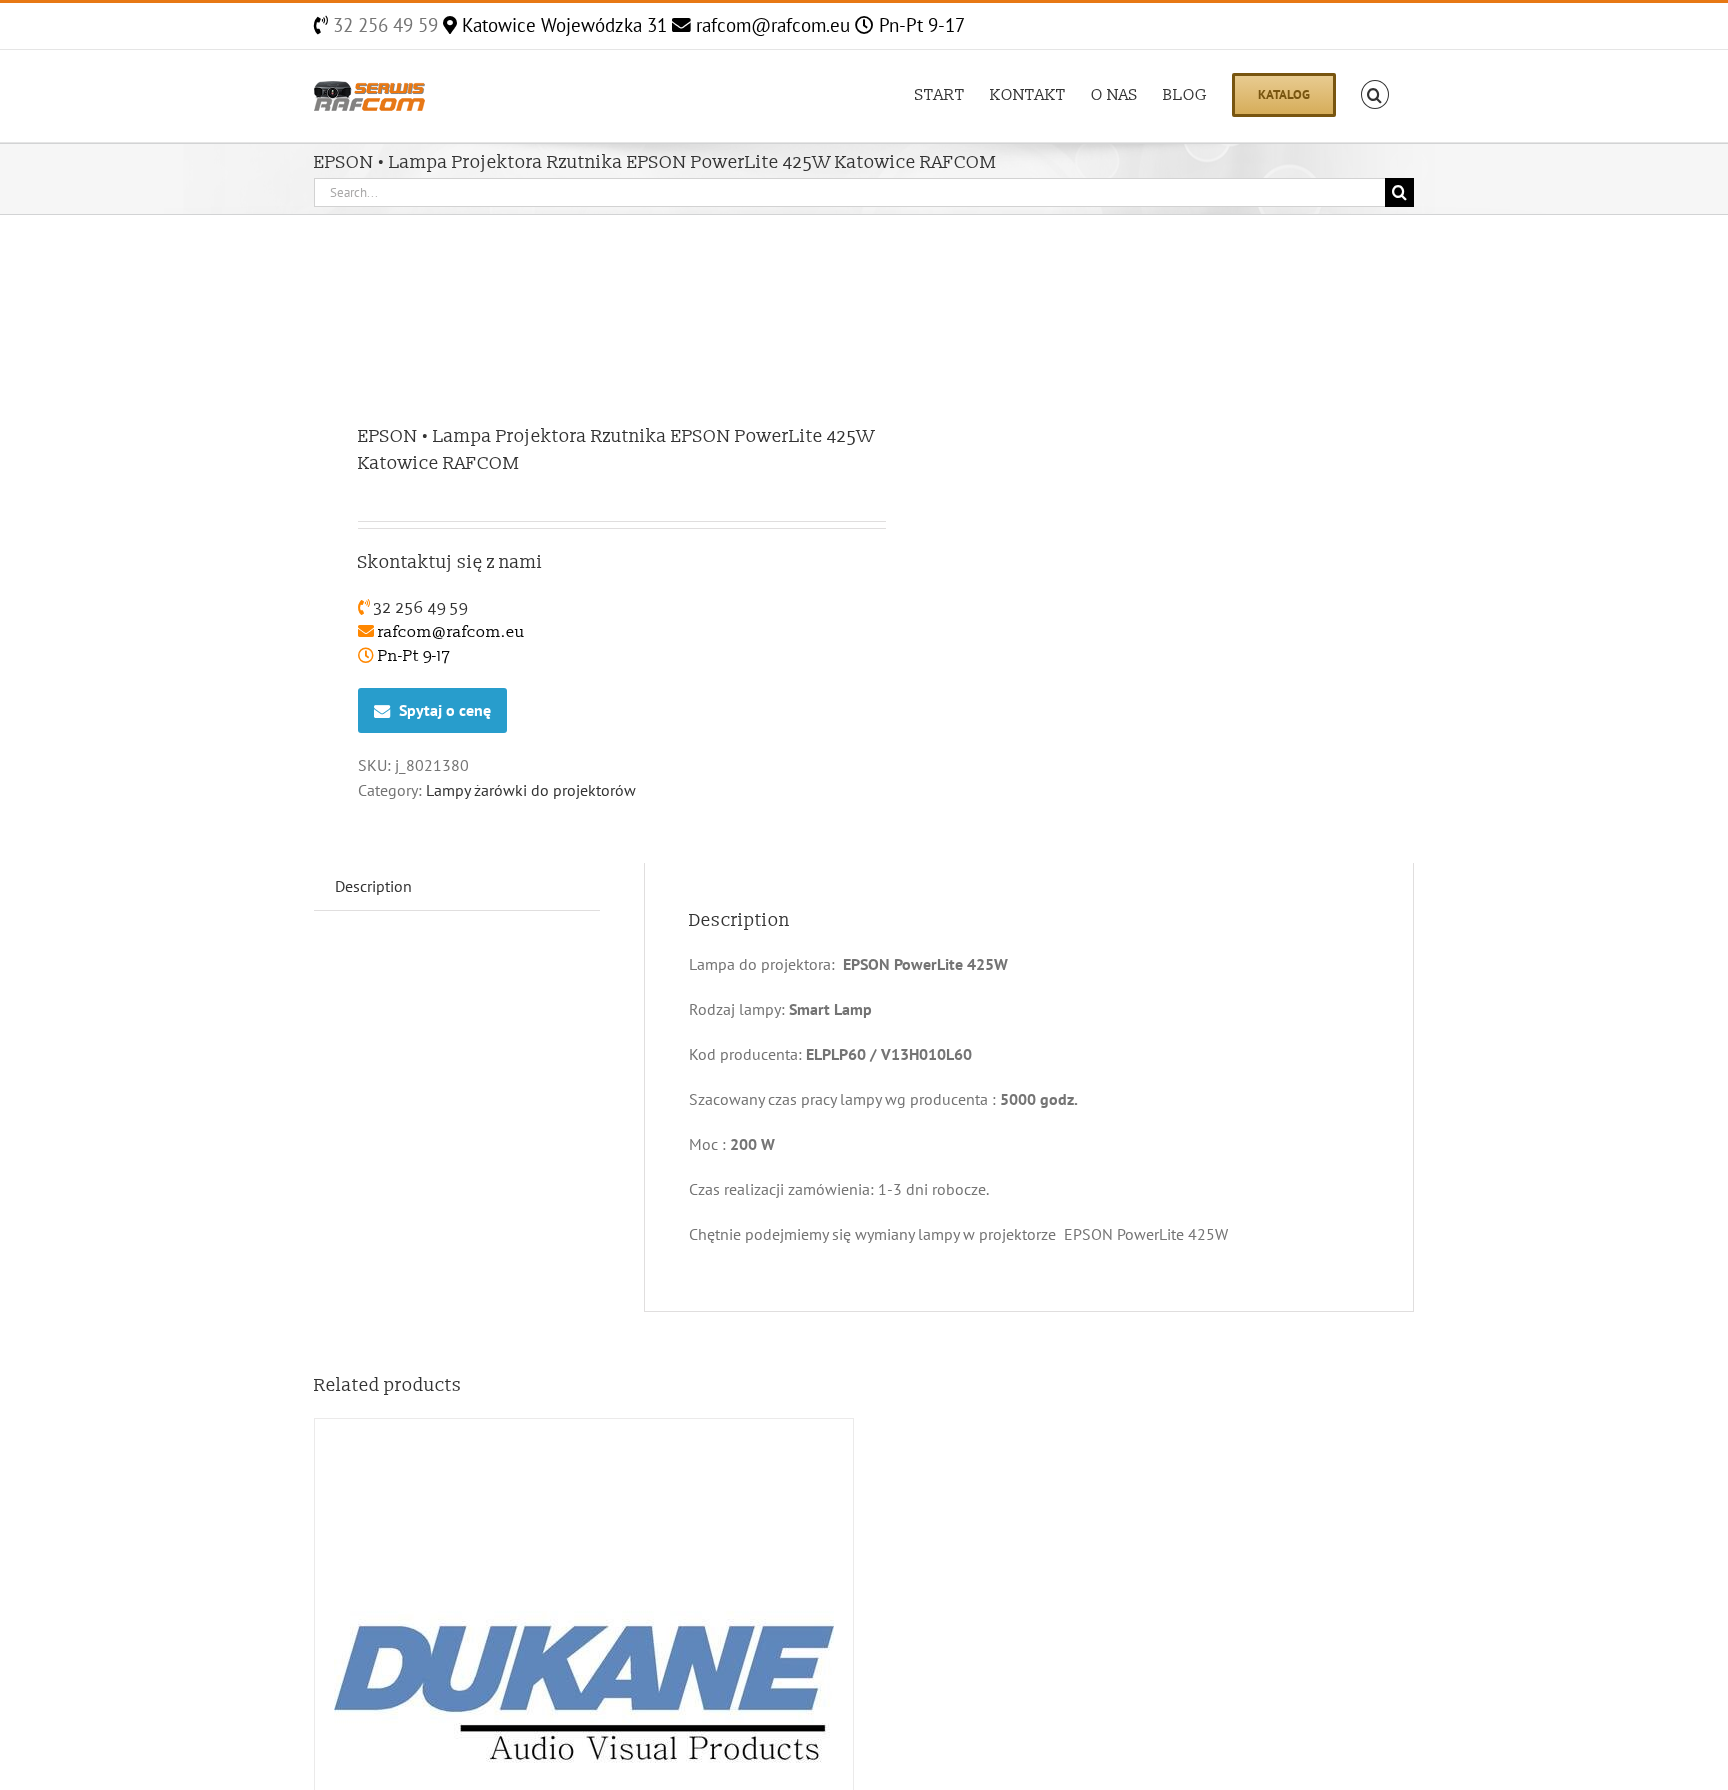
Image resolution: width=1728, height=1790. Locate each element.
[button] (1375, 93)
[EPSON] (578, 321)
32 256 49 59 (383, 25)
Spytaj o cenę (445, 710)
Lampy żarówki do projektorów (531, 790)
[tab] (373, 886)
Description (373, 886)
